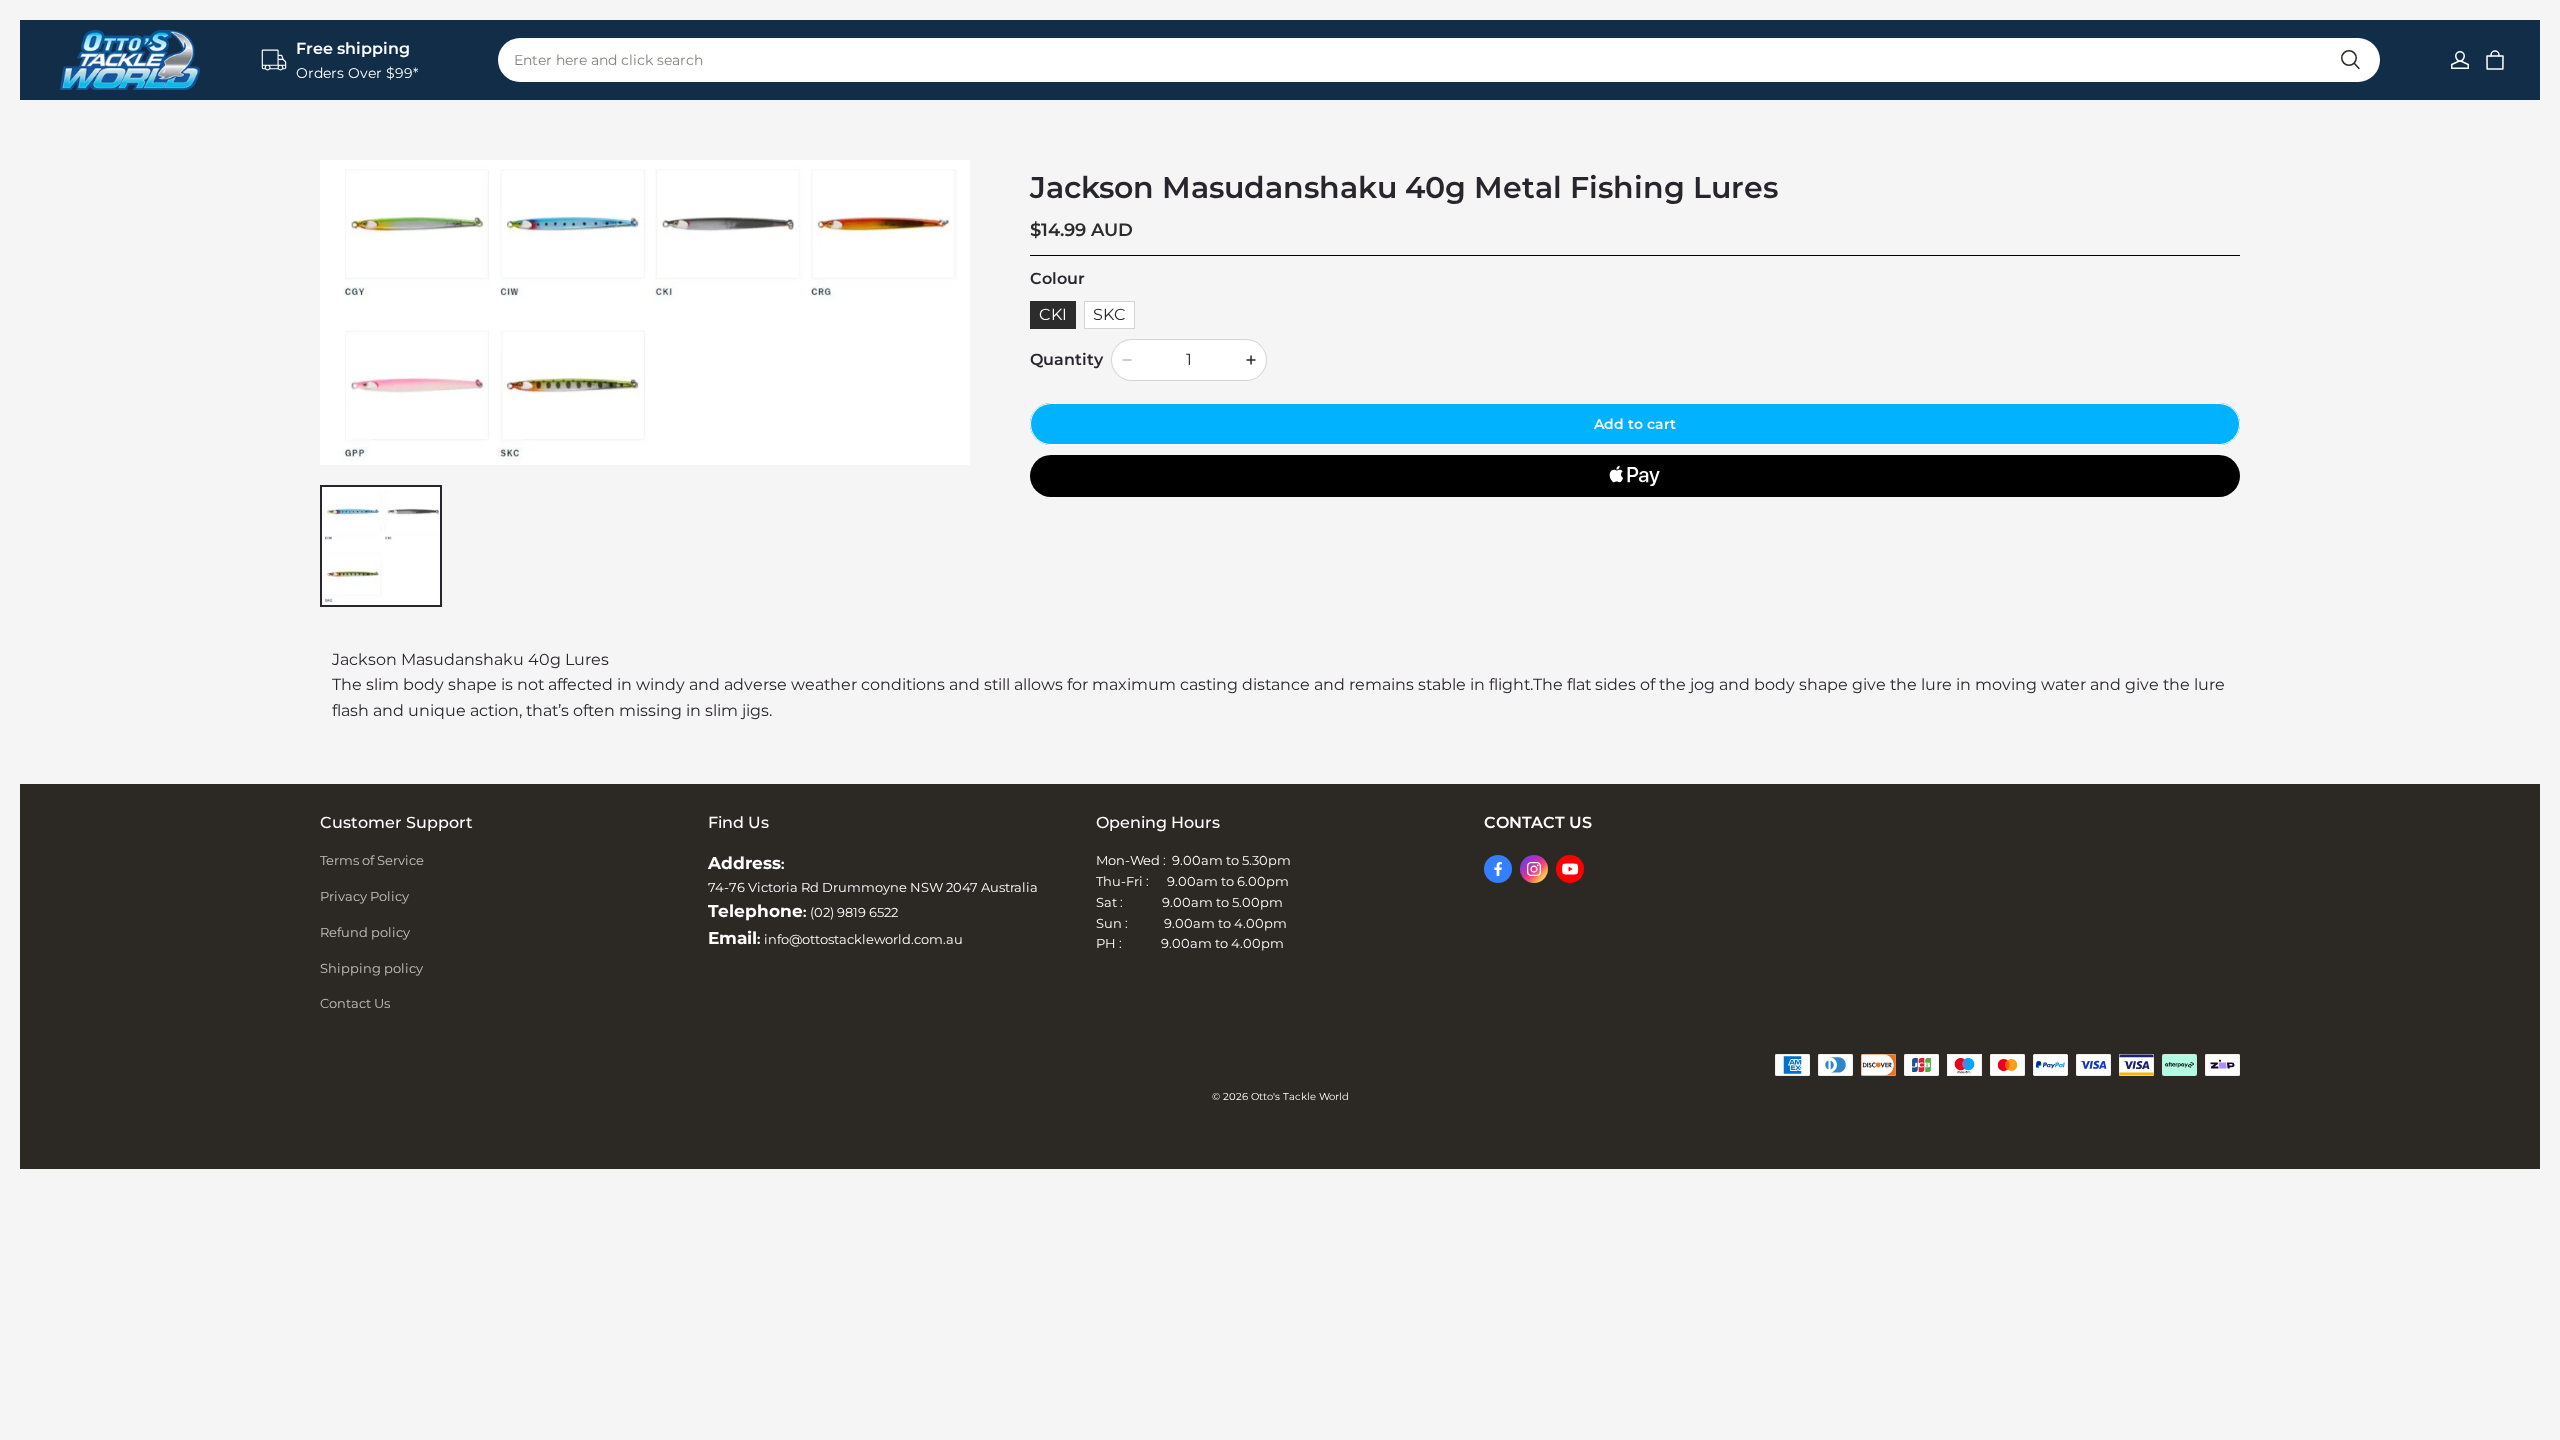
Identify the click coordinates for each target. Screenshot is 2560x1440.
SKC (1109, 314)
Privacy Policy (364, 896)
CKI (1053, 314)
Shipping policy (371, 968)
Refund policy (365, 932)
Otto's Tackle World (1300, 1096)
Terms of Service (372, 860)
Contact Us (355, 1003)
